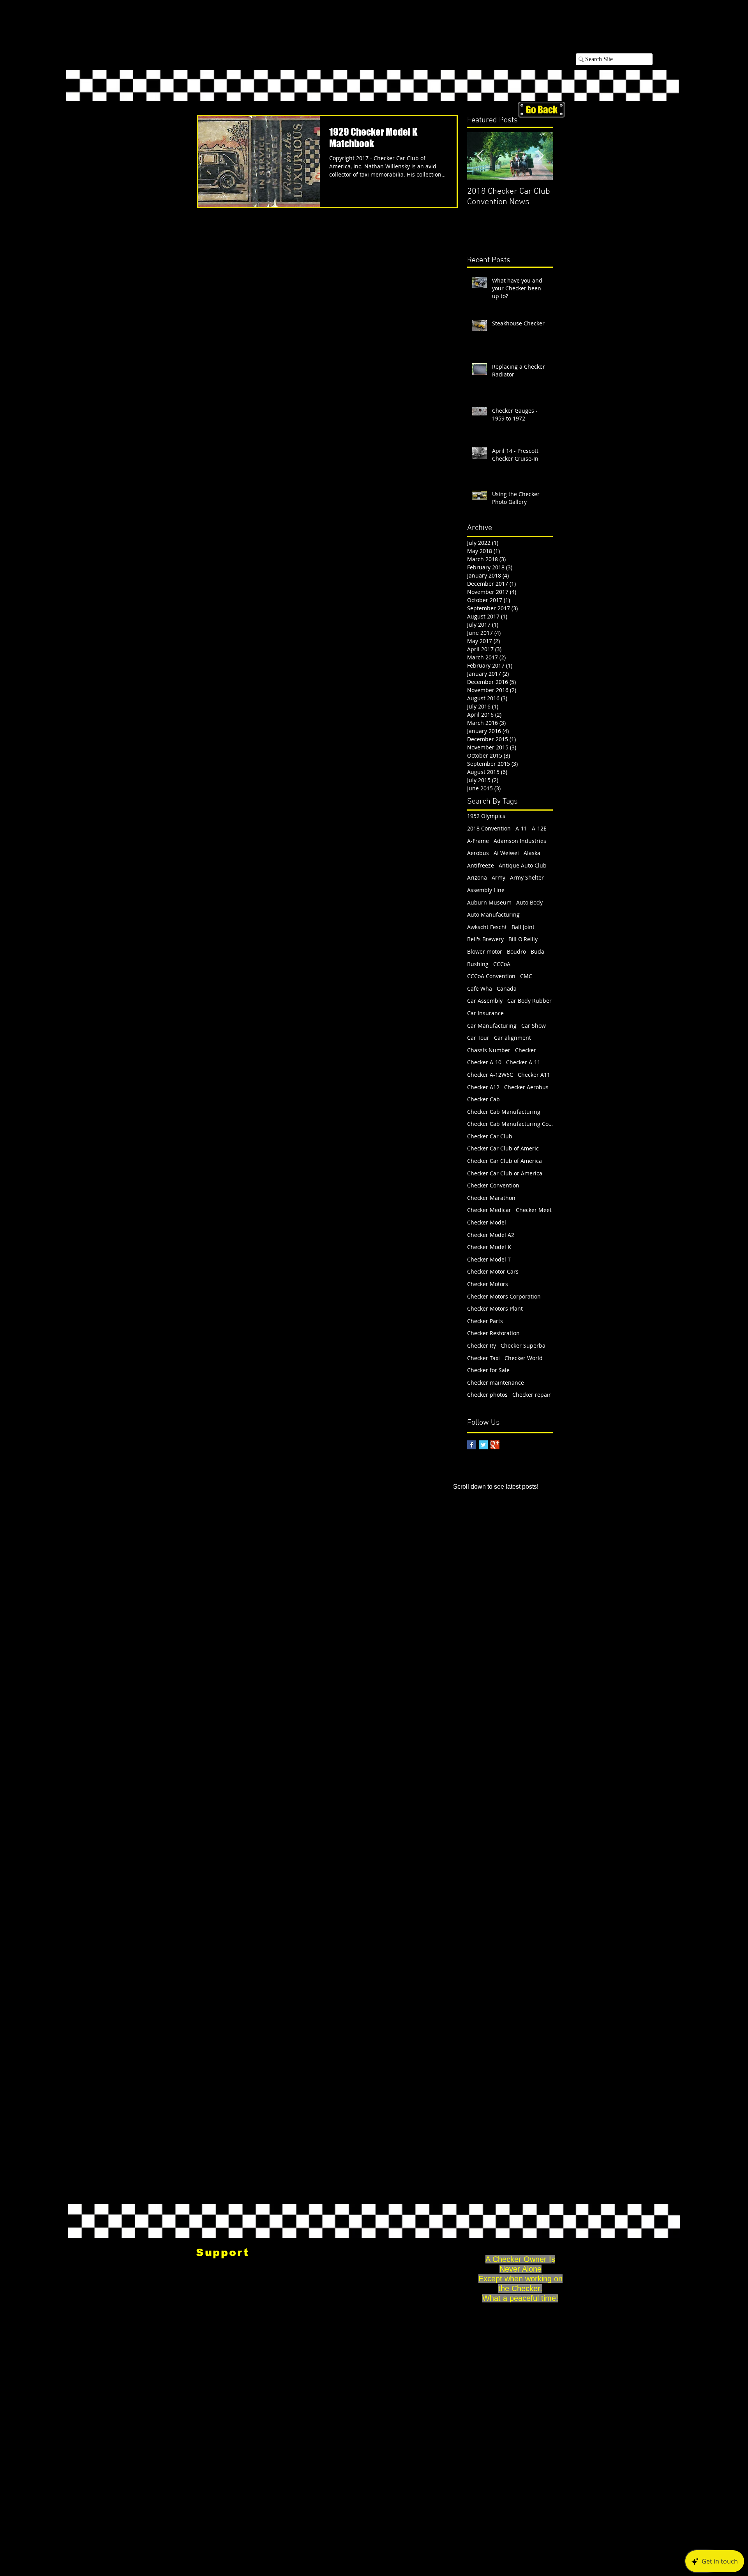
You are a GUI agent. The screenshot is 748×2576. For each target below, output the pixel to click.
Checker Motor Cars (493, 1271)
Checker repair (532, 1395)
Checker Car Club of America (505, 1161)
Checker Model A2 (491, 1235)
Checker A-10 (484, 1062)
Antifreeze (481, 865)
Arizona (477, 877)
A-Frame (478, 841)
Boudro (516, 951)
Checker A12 (483, 1087)
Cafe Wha (480, 989)
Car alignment (512, 1038)
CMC (526, 976)
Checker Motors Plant (495, 1308)
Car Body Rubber (529, 1001)
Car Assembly (485, 1001)
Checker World (524, 1358)
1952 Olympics (486, 816)
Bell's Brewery (485, 939)
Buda (537, 951)
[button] (639, 30)
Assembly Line (486, 890)
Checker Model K (489, 1247)
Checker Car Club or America (505, 1173)
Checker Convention (493, 1185)
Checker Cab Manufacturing (504, 1112)
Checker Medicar (489, 1210)
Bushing (478, 964)
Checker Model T (489, 1259)
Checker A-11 (523, 1062)
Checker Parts (485, 1321)
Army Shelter (527, 877)
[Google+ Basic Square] (495, 1445)
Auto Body (529, 902)
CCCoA (502, 964)
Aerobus (478, 853)
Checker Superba (523, 1345)
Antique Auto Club (523, 865)
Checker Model (487, 1222)
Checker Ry (482, 1345)
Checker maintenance (496, 1383)
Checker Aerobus (526, 1087)
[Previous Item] (480, 156)
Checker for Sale (488, 1370)
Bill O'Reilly (523, 939)
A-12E (539, 828)
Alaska (532, 853)
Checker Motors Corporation (504, 1296)
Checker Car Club (490, 1136)
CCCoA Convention (491, 976)
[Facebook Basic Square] (472, 1445)
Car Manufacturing (492, 1026)
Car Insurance (485, 1013)
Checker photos (487, 1395)
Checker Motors (488, 1284)
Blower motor (485, 951)
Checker (526, 1050)
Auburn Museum (489, 902)
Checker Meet (534, 1210)
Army (498, 877)
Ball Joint (523, 927)
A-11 (521, 828)
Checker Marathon (491, 1198)
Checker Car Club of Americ (503, 1148)
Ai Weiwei (506, 853)
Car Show (534, 1026)
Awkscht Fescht (487, 927)
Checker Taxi (483, 1358)
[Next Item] (540, 156)
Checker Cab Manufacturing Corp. (510, 1124)
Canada (507, 989)
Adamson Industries (520, 841)
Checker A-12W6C (490, 1075)
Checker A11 (534, 1075)
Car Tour (478, 1038)
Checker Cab (483, 1099)
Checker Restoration (493, 1333)
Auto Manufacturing (493, 914)
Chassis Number (489, 1050)
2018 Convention (489, 828)
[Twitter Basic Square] (483, 1445)
